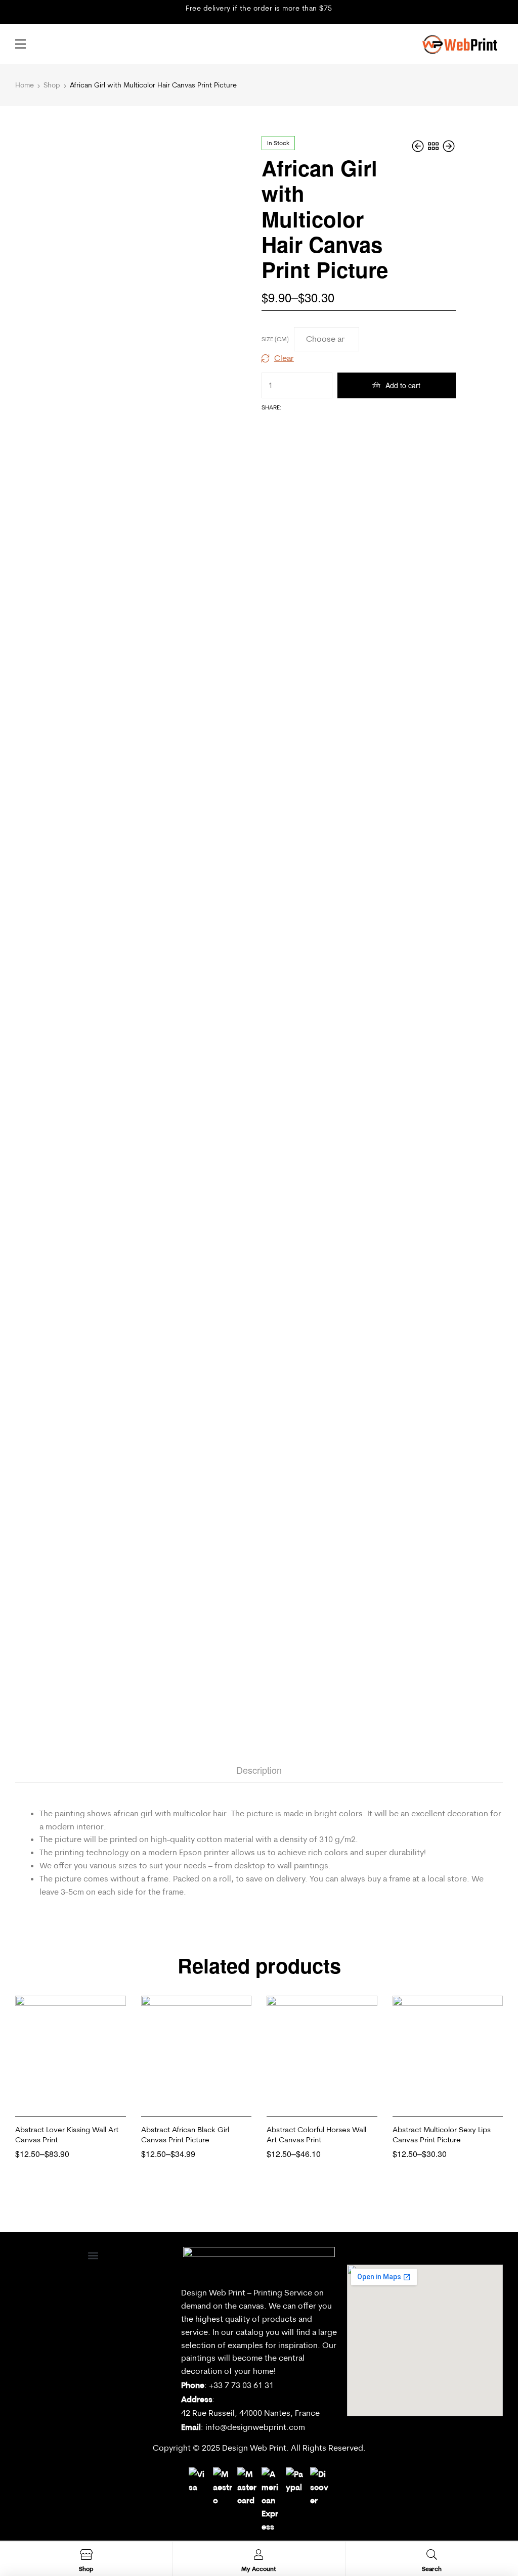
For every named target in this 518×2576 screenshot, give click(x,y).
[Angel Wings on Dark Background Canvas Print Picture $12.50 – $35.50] (449, 146)
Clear (284, 358)
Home (25, 85)
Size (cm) (275, 339)
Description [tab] (259, 1770)
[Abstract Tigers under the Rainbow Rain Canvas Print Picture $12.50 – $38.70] (419, 146)
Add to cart (403, 385)
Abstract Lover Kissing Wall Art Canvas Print (67, 2134)
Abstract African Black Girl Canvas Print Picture (185, 2134)
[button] (93, 2255)
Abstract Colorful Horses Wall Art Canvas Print (316, 2134)
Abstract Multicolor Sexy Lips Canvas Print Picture (442, 2134)
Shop (52, 85)
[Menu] (20, 44)
